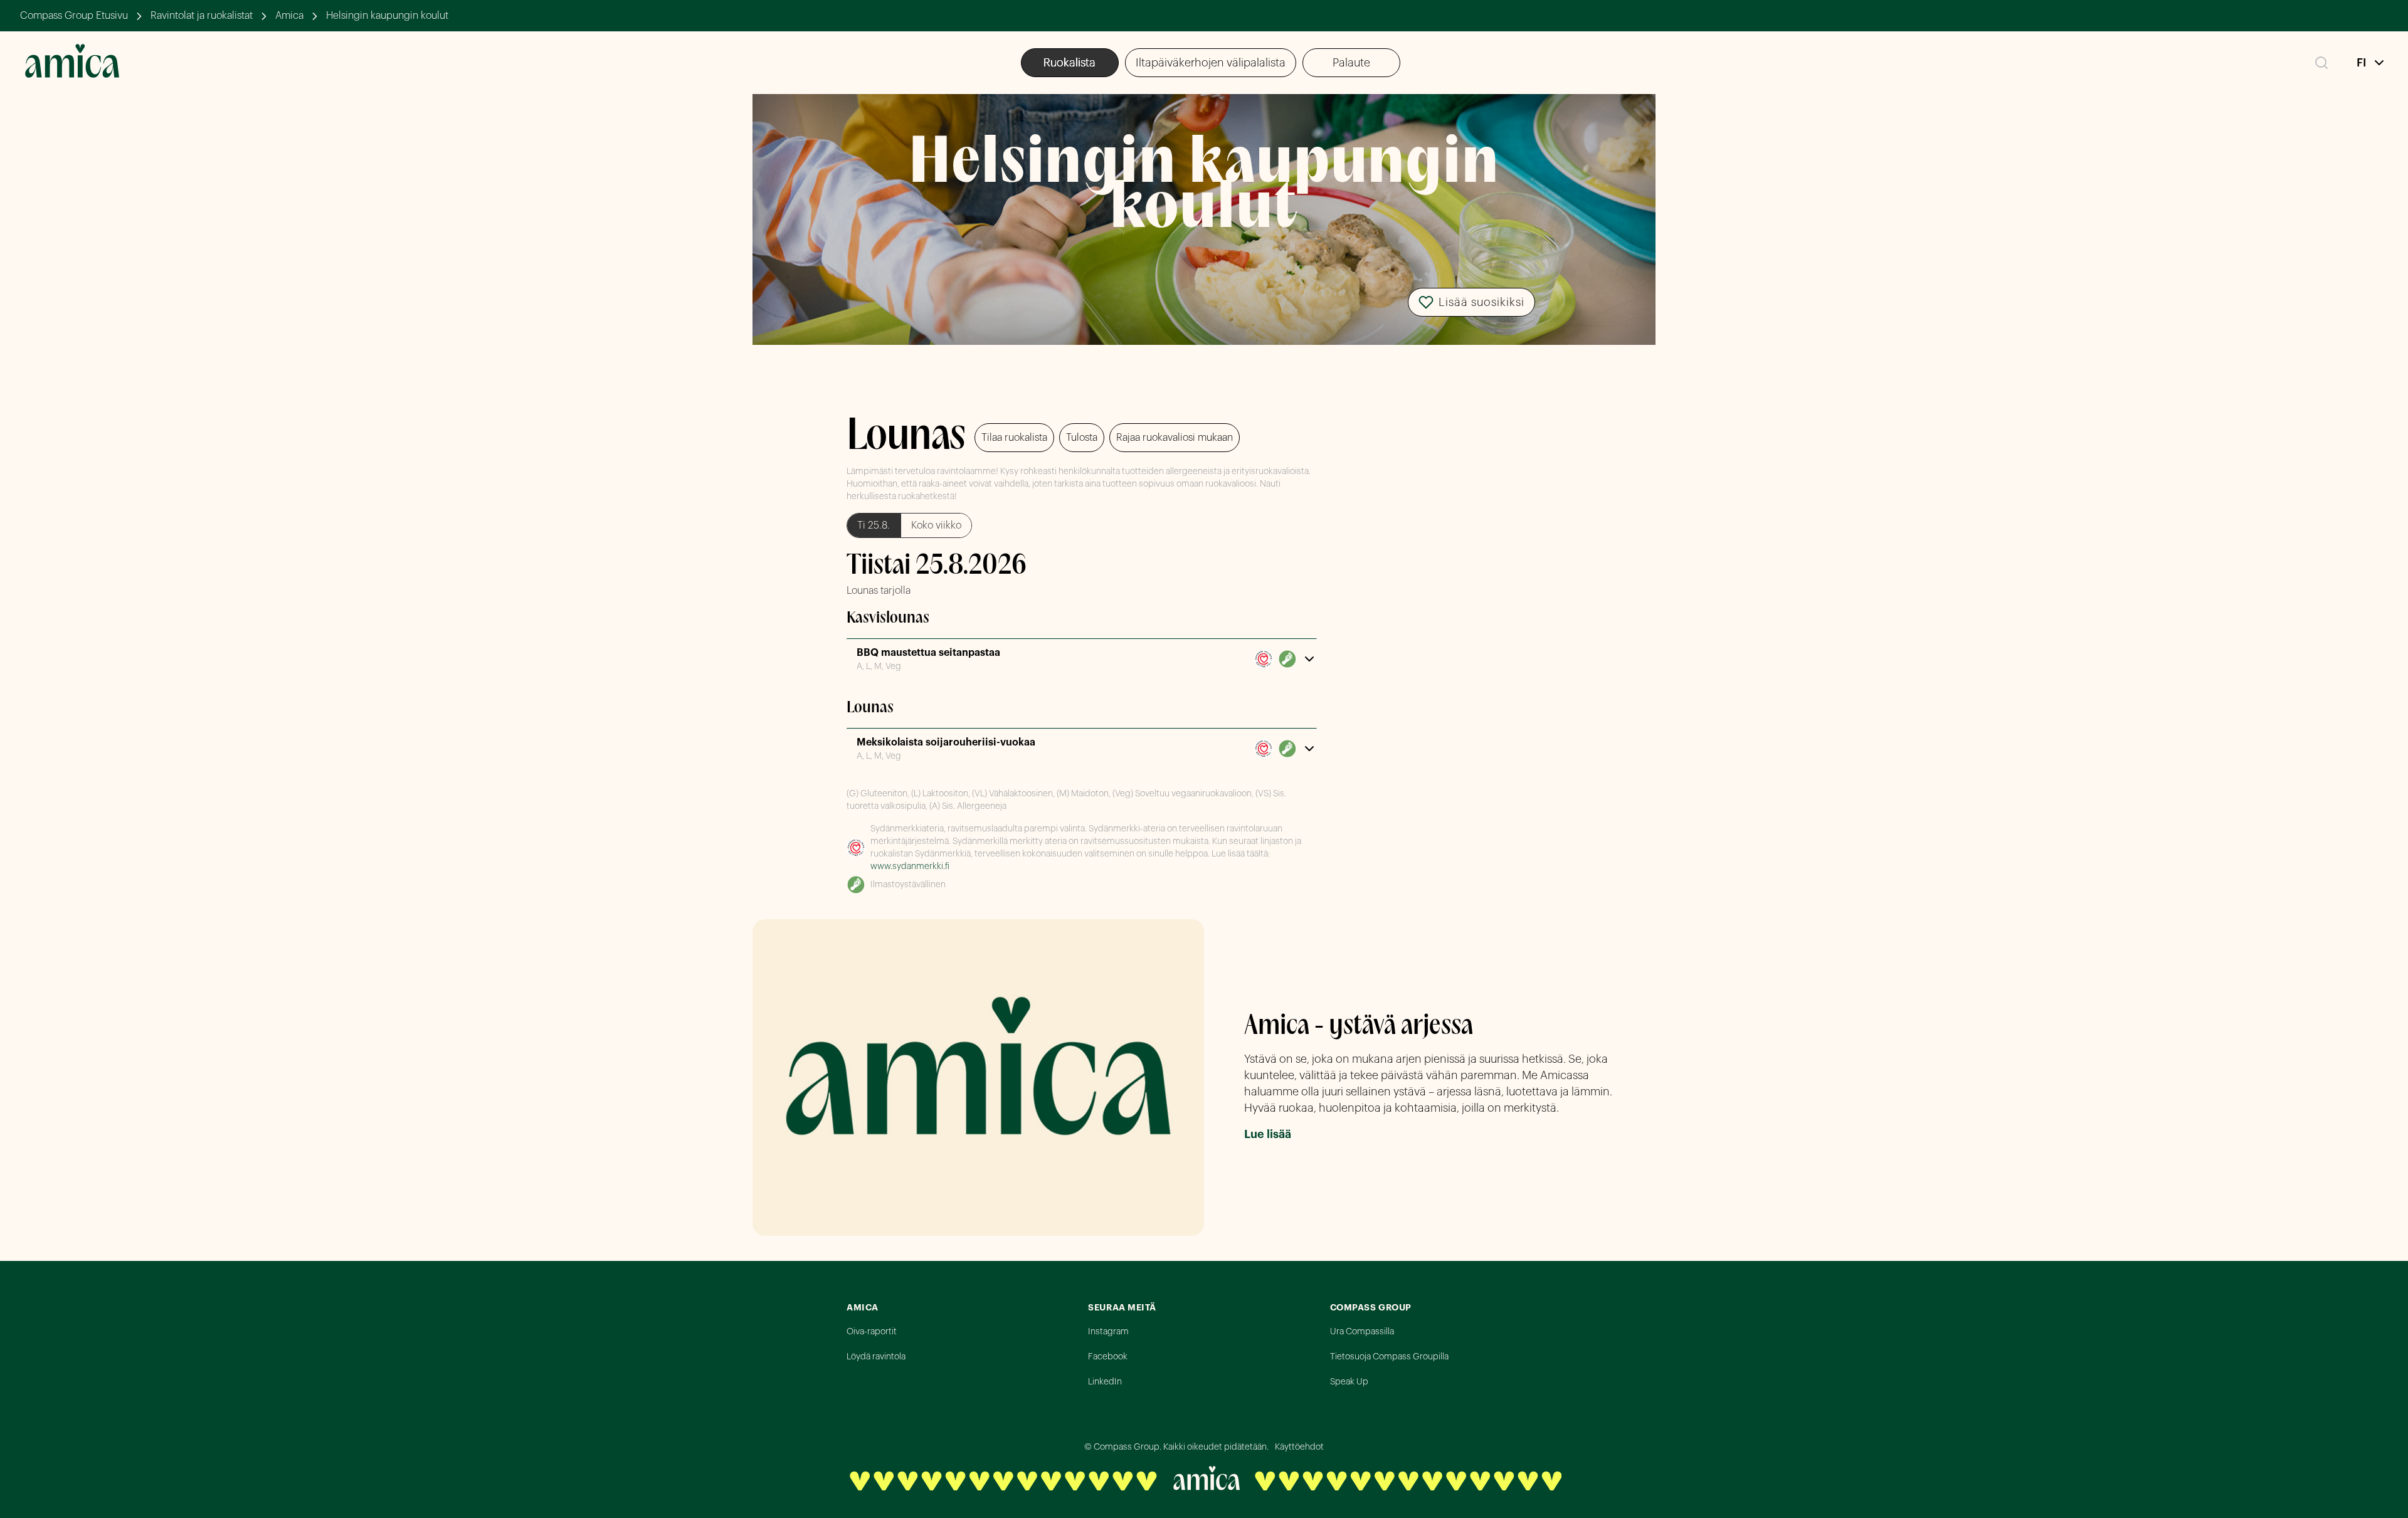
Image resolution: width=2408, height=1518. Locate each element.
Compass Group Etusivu (74, 16)
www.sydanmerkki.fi (910, 867)
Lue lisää (1268, 1134)
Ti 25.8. (874, 525)
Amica (289, 16)
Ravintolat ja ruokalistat (202, 16)
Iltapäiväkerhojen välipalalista (1211, 63)
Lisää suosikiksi (1481, 302)
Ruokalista (1069, 63)
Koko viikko (936, 525)
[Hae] (2321, 63)
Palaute (1351, 63)
